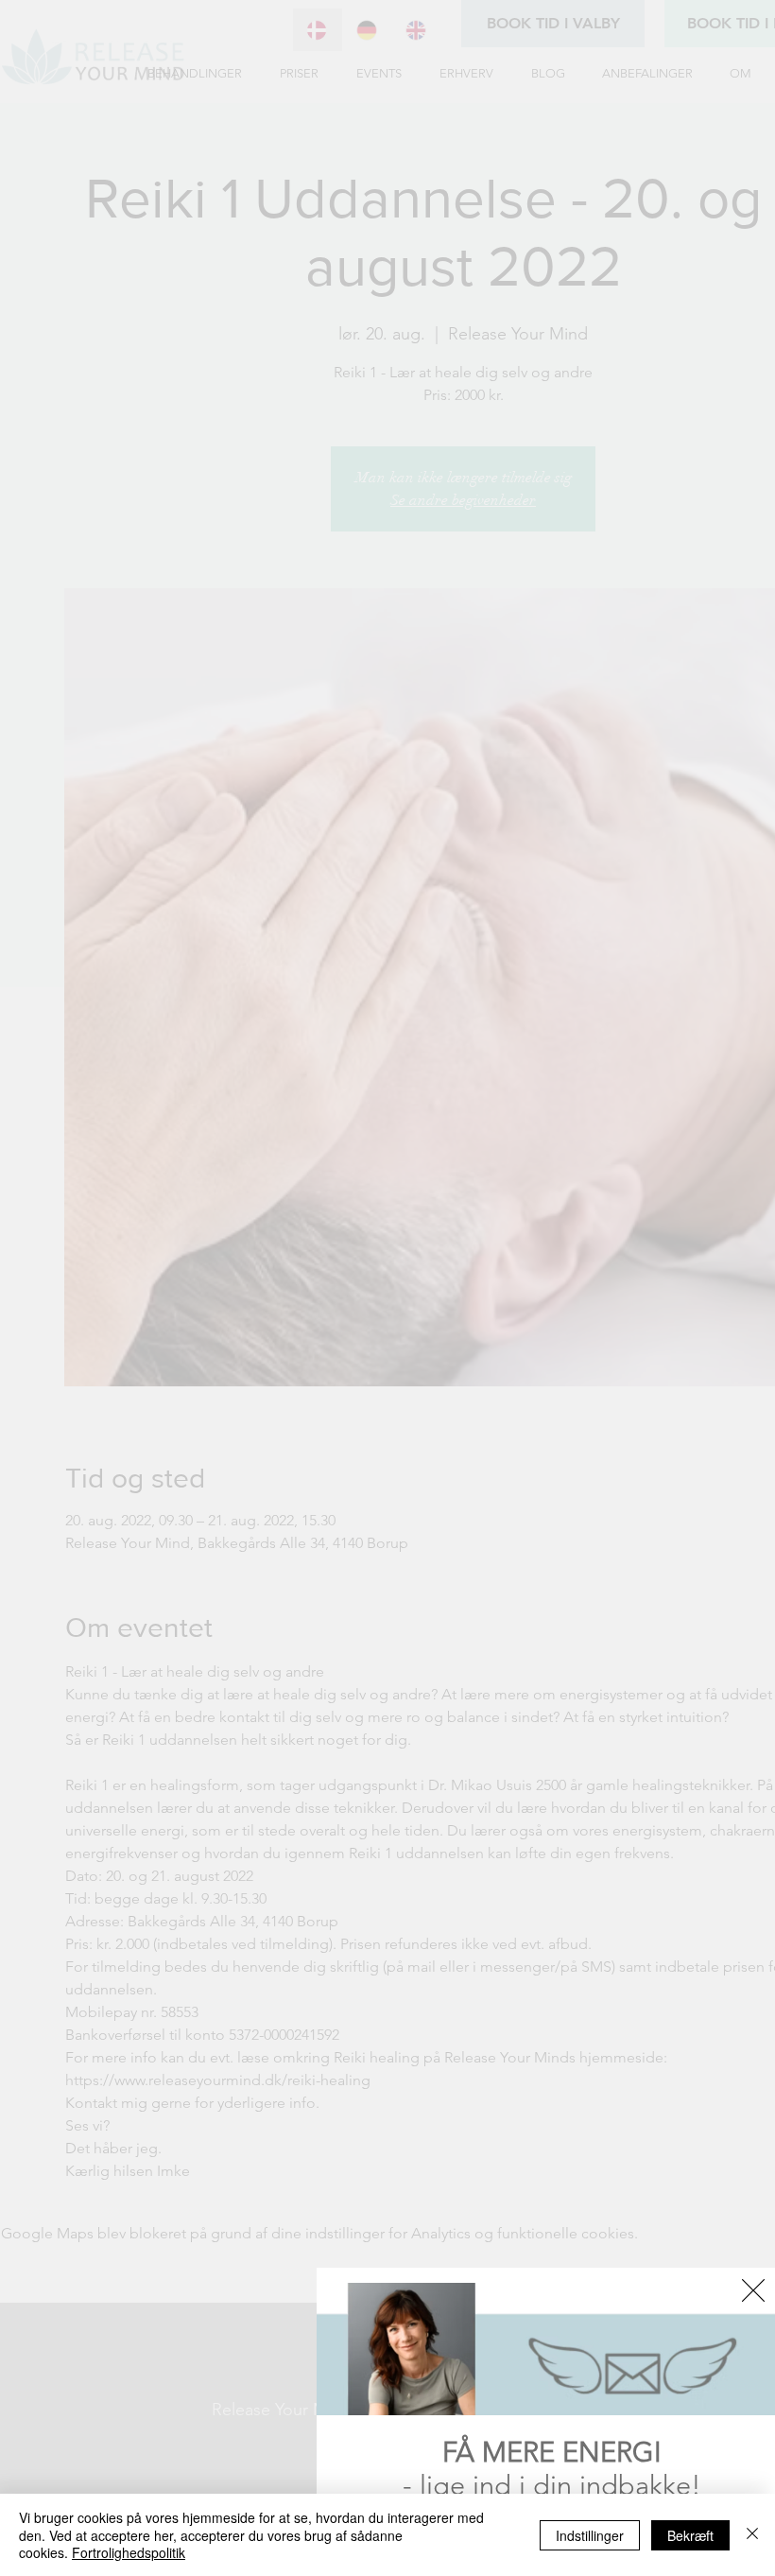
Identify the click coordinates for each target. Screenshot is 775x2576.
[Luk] (752, 2535)
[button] (753, 2290)
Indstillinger (590, 2535)
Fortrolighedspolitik (129, 2552)
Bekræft (690, 2535)
